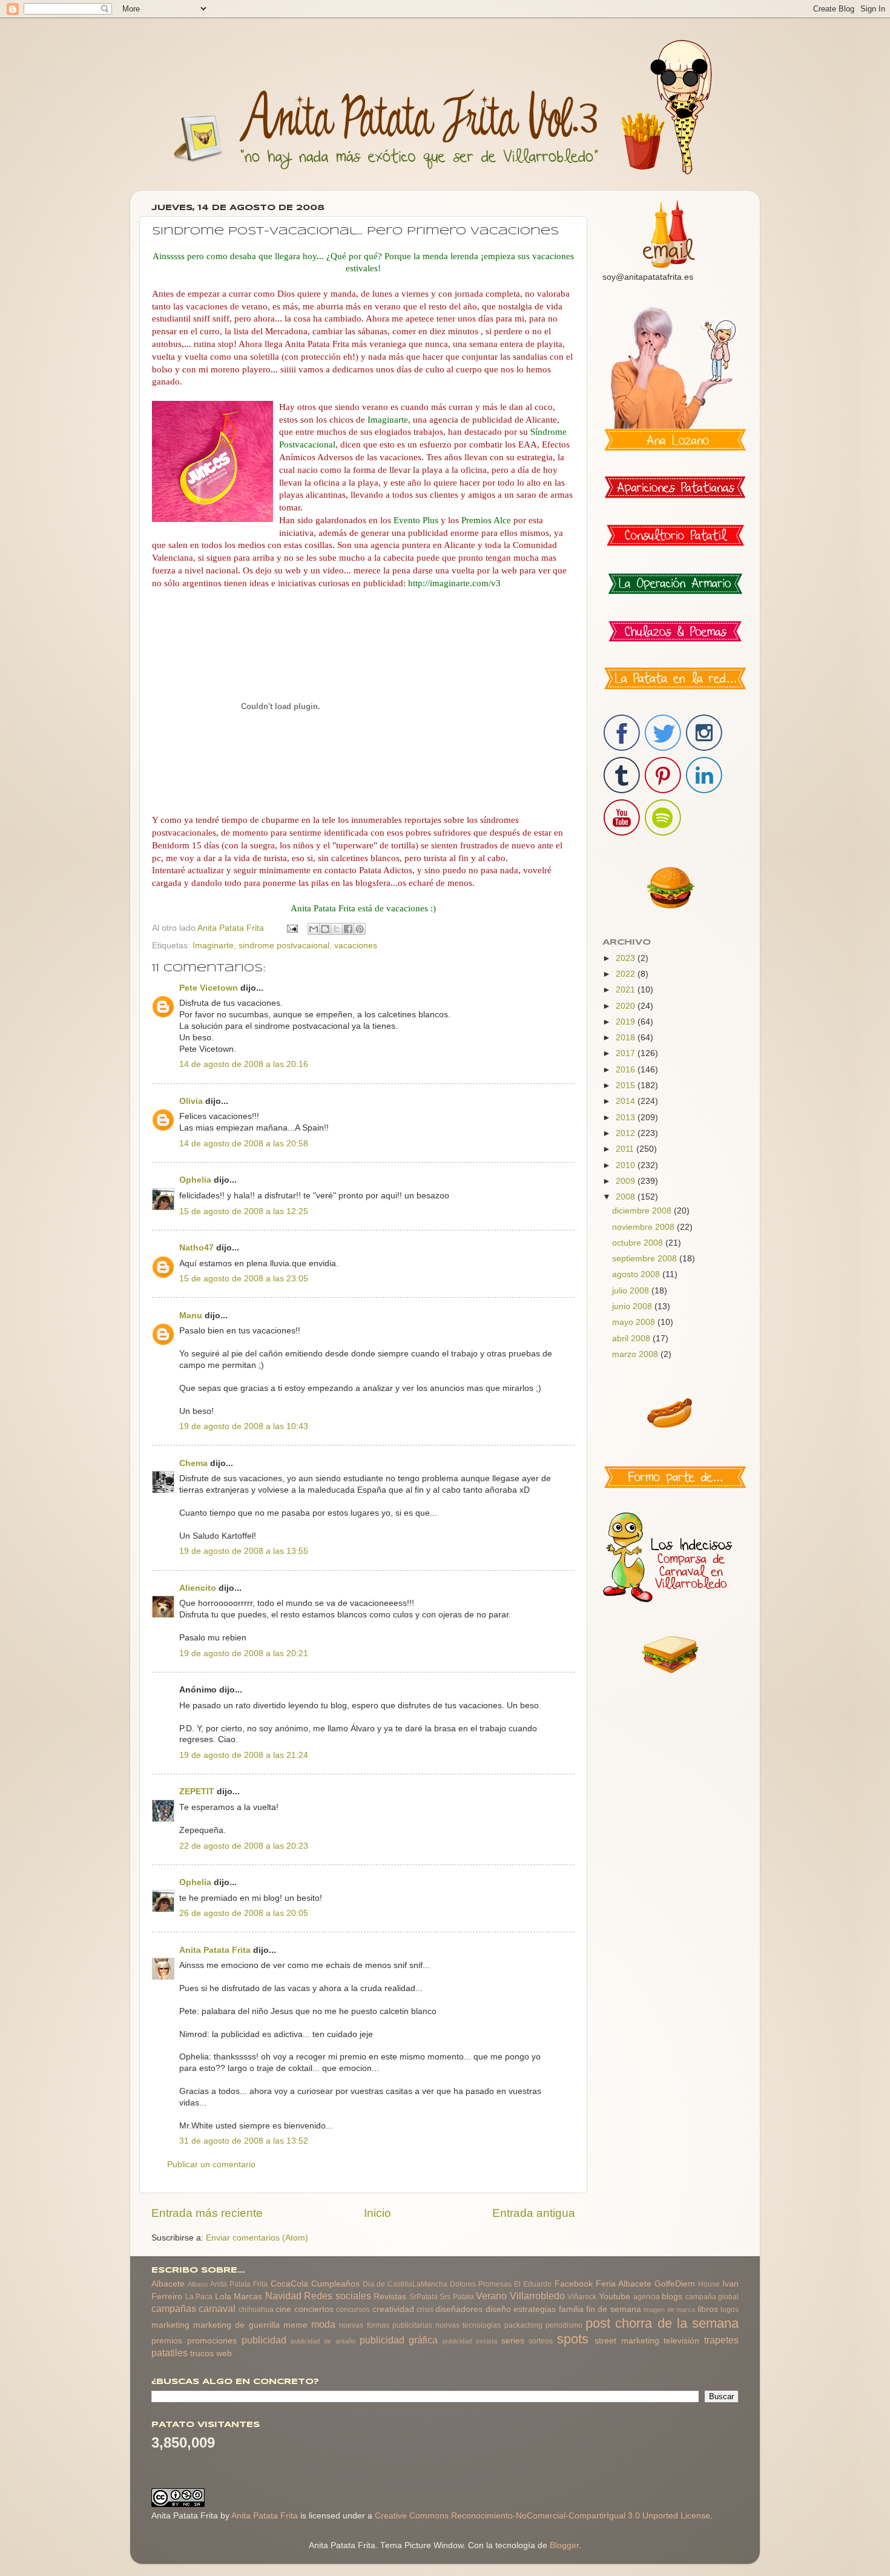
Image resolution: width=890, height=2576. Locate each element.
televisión (681, 2341)
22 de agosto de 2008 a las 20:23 (244, 1846)
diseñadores (459, 2309)
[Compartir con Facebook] (348, 929)
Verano (491, 2296)
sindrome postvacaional (284, 946)
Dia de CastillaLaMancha (405, 2284)
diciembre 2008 (643, 1211)
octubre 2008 (639, 1243)
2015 (627, 1085)
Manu (191, 1316)
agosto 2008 (637, 1274)
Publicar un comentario (211, 2165)
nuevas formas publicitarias (385, 2325)
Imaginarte (213, 946)
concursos (353, 2310)
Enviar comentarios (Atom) (257, 2238)
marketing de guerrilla (236, 2325)
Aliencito (198, 1588)
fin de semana (614, 2309)
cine (283, 2309)
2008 (627, 1197)
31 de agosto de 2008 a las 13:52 (244, 2141)
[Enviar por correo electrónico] (314, 929)
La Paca (199, 2297)
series (513, 2341)
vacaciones (356, 946)
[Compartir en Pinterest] (360, 929)
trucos (202, 2353)
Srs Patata (457, 2297)
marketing (170, 2325)
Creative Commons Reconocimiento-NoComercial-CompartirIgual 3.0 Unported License (542, 2516)
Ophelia (195, 1180)
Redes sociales (338, 2296)
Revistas (390, 2297)
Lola (223, 2297)
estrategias (535, 2309)
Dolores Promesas (481, 2284)
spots (573, 2339)
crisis (425, 2310)
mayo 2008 (635, 1322)
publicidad (264, 2340)
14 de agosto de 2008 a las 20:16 (244, 1064)
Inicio (377, 2213)
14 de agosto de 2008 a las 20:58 (244, 1144)
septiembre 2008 (646, 1259)
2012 (627, 1133)
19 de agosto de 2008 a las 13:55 (244, 1551)
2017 (627, 1053)
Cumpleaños (335, 2284)
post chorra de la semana (662, 2323)
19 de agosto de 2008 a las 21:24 (244, 1755)
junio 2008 (633, 1306)
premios (167, 2341)
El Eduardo (533, 2284)
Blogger (564, 2545)
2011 (626, 1149)
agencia (647, 2297)
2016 (627, 1070)
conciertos (314, 2309)
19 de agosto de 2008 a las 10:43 (244, 1426)
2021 (627, 990)
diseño (498, 2309)
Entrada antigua (534, 2213)
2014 (627, 1101)
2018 (627, 1038)
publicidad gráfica (399, 2340)
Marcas (248, 2297)
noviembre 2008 (644, 1227)
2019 (627, 1022)
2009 (627, 1181)
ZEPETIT (197, 1792)
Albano (198, 2284)
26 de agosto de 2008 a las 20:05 (244, 1913)
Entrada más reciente (207, 2213)
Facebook (574, 2284)
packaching (523, 2325)
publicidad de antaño (323, 2341)
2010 (627, 1165)
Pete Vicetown (209, 988)
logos (730, 2310)
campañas (174, 2308)
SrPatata (424, 2297)
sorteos (541, 2341)
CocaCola (289, 2284)
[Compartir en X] (337, 929)
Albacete (168, 2284)
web (224, 2353)
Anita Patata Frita (215, 1950)
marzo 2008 (636, 1354)
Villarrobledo (537, 2296)
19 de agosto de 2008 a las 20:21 (244, 1653)
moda (323, 2324)
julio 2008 (632, 1291)
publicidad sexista (470, 2341)
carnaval (217, 2308)
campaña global (712, 2297)
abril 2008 (632, 1339)
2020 (627, 1006)
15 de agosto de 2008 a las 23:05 (244, 1279)
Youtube (615, 2297)
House (709, 2284)
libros (708, 2309)
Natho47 (196, 1248)
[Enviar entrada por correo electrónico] (292, 928)
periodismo (564, 2325)
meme (295, 2325)
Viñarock (582, 2297)
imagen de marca (669, 2310)
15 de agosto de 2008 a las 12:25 (244, 1211)
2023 (627, 958)
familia (571, 2309)
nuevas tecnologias (468, 2325)
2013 (627, 1118)
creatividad (393, 2309)
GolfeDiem (675, 2284)
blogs (672, 2297)
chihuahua (256, 2310)
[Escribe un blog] (325, 929)
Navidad (283, 2296)
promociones (212, 2341)
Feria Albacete (624, 2284)
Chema (193, 1463)
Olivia (191, 1101)
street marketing (627, 2341)
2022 (627, 974)
